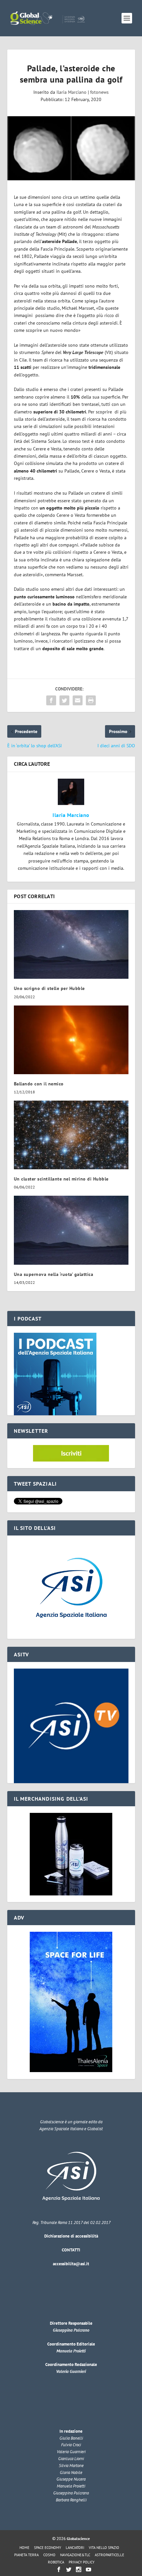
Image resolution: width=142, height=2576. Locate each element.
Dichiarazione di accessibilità (71, 2236)
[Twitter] (69, 2569)
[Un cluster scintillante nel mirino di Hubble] (71, 1135)
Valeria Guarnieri (71, 2371)
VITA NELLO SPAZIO (104, 2548)
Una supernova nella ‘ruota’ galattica (54, 1274)
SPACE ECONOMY (48, 2548)
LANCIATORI (75, 2548)
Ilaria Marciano (71, 92)
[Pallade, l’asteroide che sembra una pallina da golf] (71, 148)
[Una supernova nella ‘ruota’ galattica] (71, 1230)
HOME (24, 2548)
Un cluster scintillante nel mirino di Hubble (61, 1179)
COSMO (49, 2555)
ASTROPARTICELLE (109, 2555)
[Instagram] (79, 2569)
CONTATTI (71, 2250)
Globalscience (78, 2539)
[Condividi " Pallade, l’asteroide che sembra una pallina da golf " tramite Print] (91, 700)
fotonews (99, 92)
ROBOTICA (56, 2562)
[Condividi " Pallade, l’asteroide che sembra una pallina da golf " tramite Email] (78, 700)
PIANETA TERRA (26, 2555)
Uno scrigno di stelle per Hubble (49, 988)
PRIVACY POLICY (82, 2562)
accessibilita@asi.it (71, 2264)
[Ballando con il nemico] (71, 1040)
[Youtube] (89, 2569)
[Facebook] (59, 2569)
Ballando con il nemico (39, 1084)
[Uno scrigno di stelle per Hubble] (71, 944)
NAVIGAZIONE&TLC (75, 2555)
